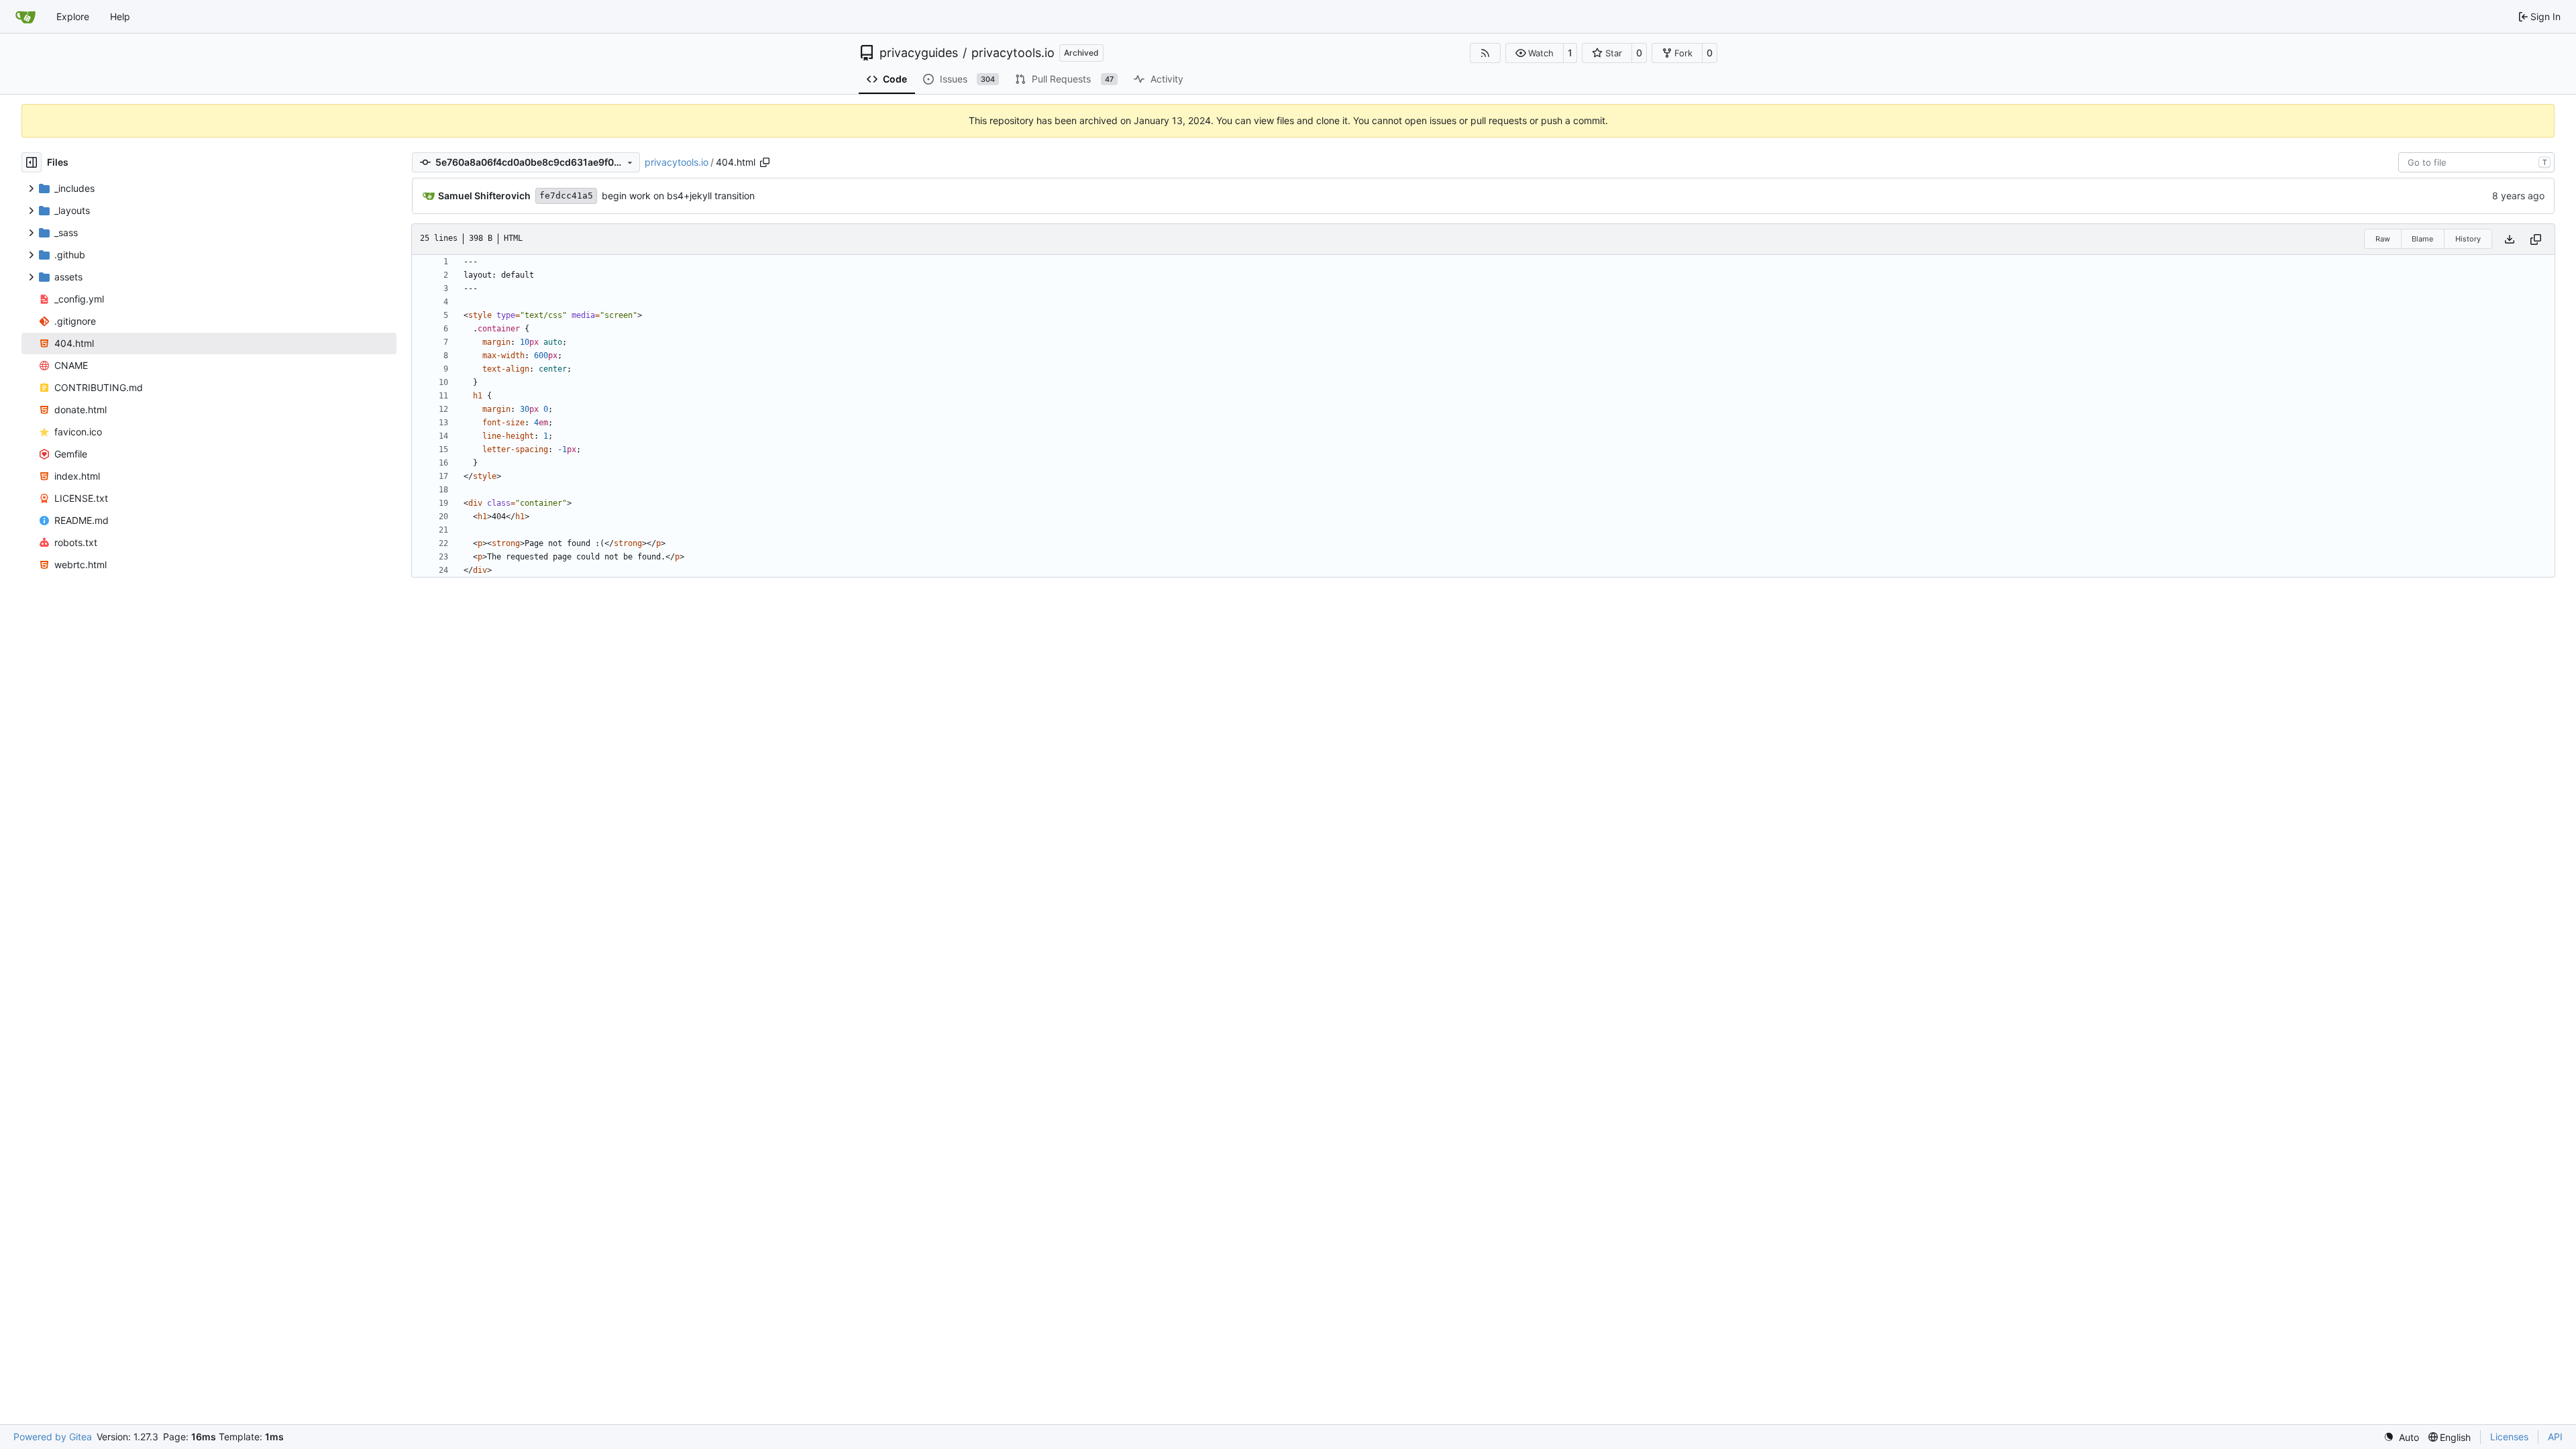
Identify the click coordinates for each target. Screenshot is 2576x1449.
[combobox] (2476, 162)
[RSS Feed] (1485, 53)
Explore (73, 16)
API (2555, 1437)
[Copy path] (765, 162)
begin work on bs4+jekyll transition (678, 196)
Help (120, 16)
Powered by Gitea (53, 1437)
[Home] (25, 17)
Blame (2422, 239)
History (2468, 239)
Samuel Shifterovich (484, 196)
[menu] (2401, 1437)
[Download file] (2510, 239)
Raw (2383, 239)
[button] (1535, 53)
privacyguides (919, 53)
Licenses (2509, 1437)
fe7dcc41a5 (566, 196)
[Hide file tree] (32, 162)
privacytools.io (1013, 53)
